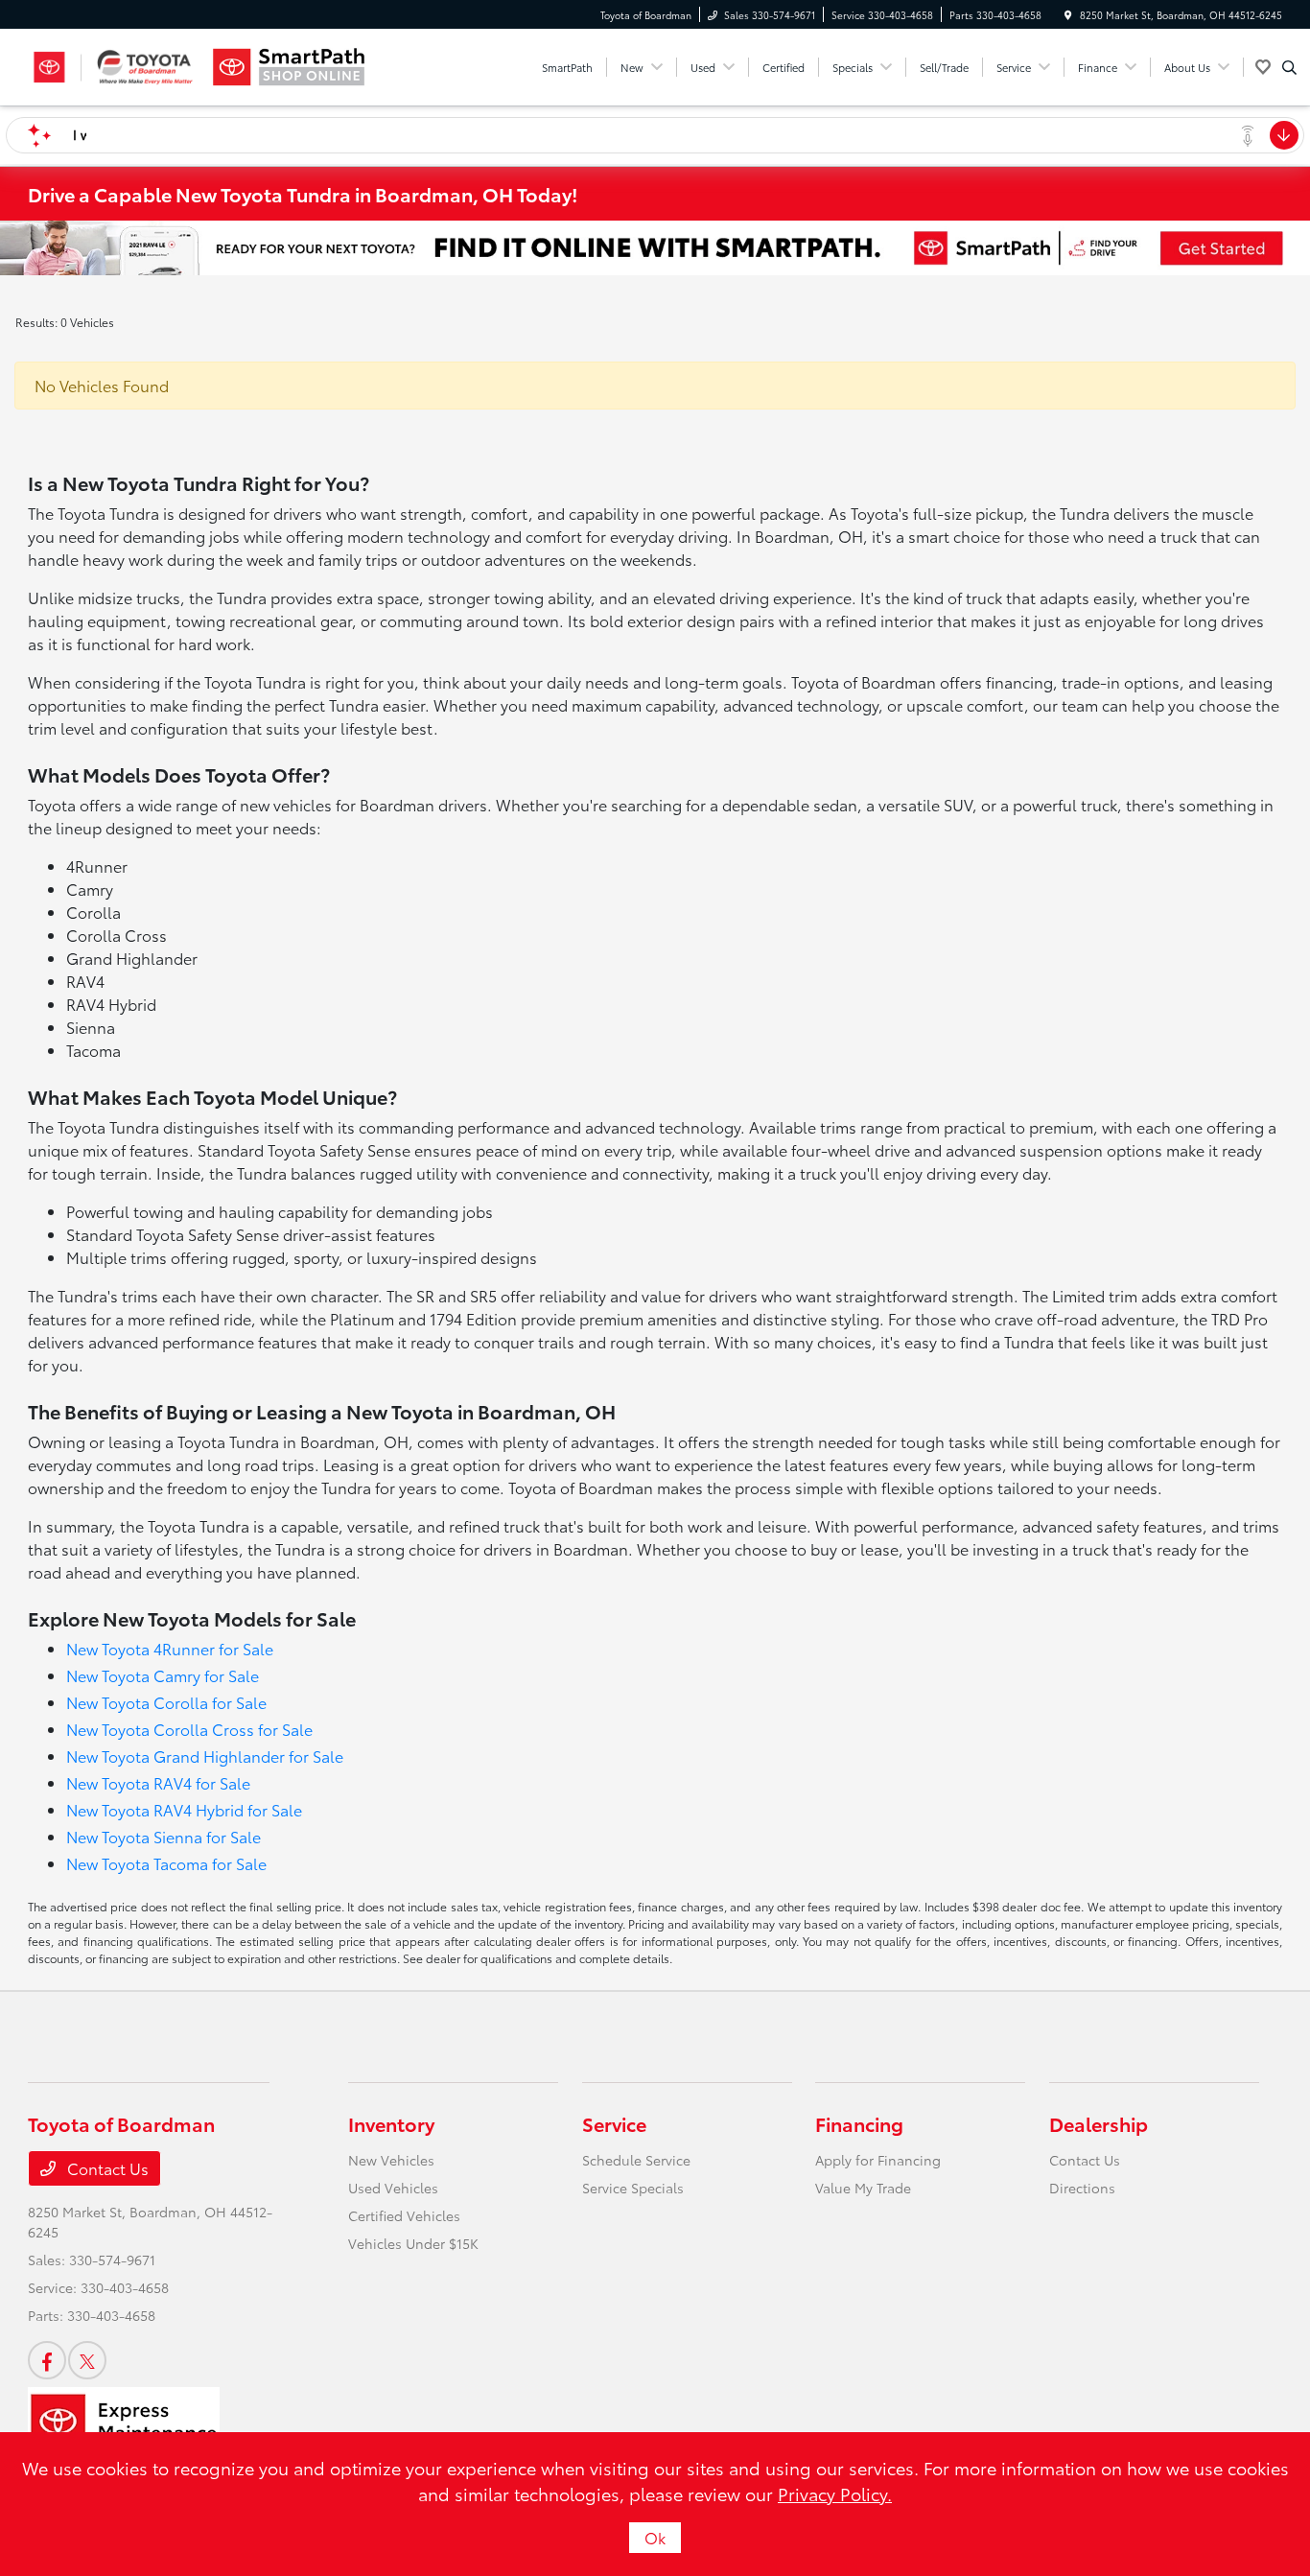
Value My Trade (863, 2188)
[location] (1068, 15)
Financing (859, 2123)
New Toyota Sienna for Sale (164, 1836)
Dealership (1099, 2123)
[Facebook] (47, 2360)
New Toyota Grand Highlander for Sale (205, 1756)
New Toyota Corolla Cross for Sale (189, 1729)
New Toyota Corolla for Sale (166, 1702)
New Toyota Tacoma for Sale (166, 1863)
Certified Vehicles (404, 2215)
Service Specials (633, 2188)
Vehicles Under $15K (413, 2243)
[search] (1289, 67)
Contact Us (106, 2168)
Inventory (391, 2123)
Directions (1082, 2188)
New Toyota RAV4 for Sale (158, 1782)
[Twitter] (87, 2360)
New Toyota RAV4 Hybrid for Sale (184, 1809)
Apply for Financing (878, 2160)
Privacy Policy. (835, 2494)
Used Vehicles (393, 2188)
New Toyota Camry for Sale (163, 1675)
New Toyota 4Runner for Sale (170, 1648)
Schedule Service (636, 2160)
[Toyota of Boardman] (115, 67)
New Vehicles (391, 2160)
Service (614, 2123)
